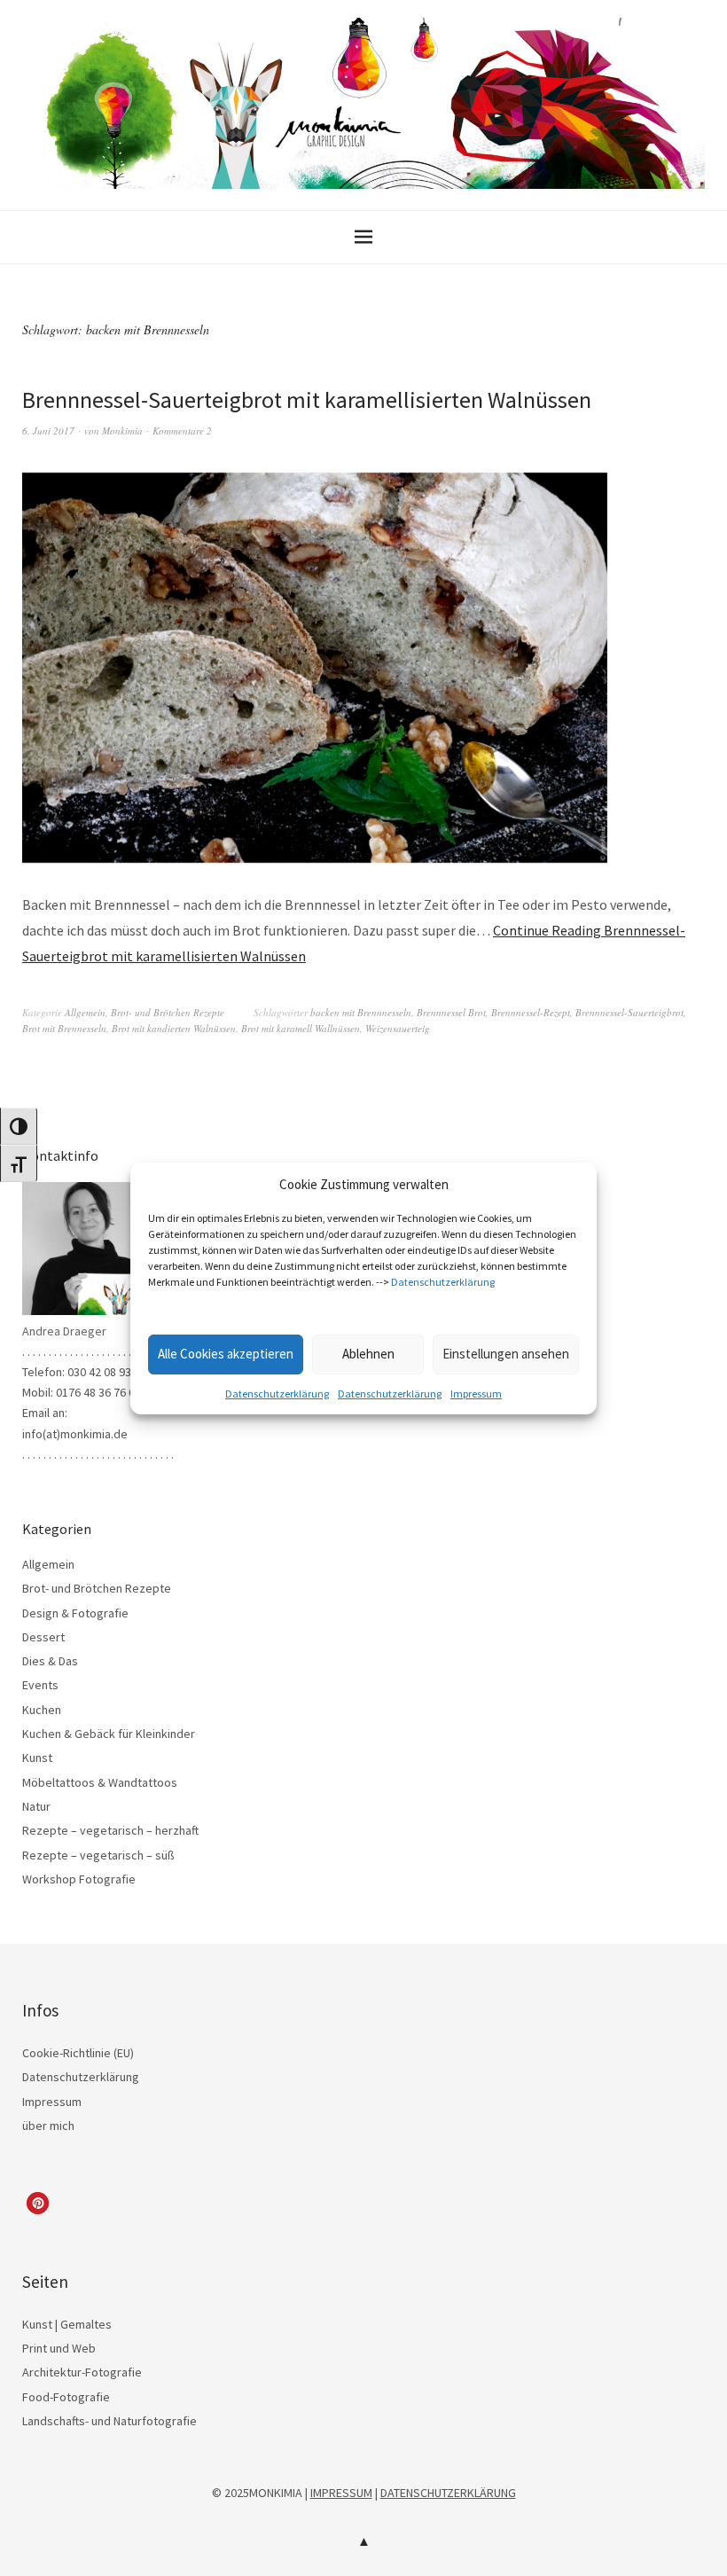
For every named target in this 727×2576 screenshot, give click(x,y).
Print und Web (59, 2348)
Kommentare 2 (182, 431)
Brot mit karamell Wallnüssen (301, 1028)
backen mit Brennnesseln (361, 1012)
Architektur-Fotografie (82, 2372)
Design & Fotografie (75, 1613)
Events (40, 1685)
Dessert (43, 1637)
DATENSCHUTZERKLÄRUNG (448, 2493)
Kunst (37, 1758)
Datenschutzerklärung (443, 1282)
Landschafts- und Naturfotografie (109, 2421)
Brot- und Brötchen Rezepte (168, 1012)
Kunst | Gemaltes (67, 2324)
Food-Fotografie (66, 2397)
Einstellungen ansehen (506, 1354)
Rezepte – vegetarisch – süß (98, 1855)
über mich (48, 2126)
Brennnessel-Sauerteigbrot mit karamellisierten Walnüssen (307, 399)
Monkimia (122, 431)
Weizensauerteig (398, 1028)
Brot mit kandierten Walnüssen (174, 1028)
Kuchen (42, 1710)
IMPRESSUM (341, 2493)
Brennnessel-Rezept (531, 1012)
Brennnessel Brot (451, 1012)
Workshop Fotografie (79, 1879)
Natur (36, 1806)
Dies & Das (50, 1661)
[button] (38, 2203)
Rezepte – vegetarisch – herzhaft (110, 1830)
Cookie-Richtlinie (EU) (78, 2053)
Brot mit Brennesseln (64, 1028)
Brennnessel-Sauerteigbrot (629, 1012)
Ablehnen (368, 1354)
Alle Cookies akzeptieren (226, 1354)
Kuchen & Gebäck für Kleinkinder (109, 1734)
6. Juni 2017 (48, 431)
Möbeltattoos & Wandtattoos (100, 1782)
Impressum (476, 1394)
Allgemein (85, 1012)
